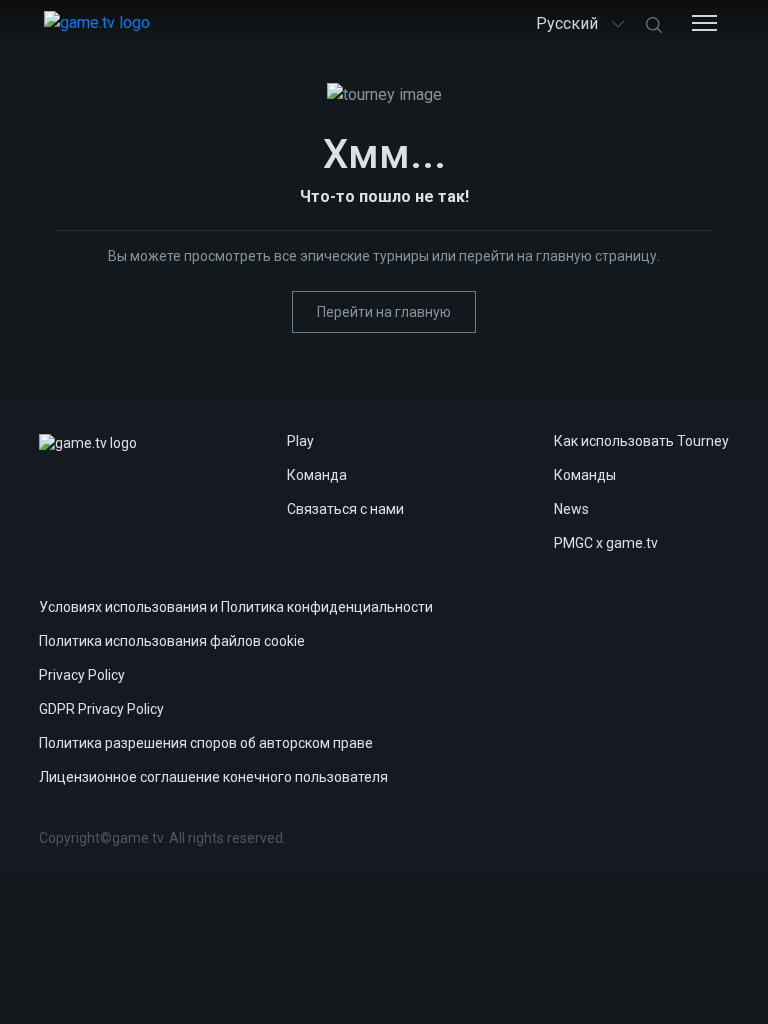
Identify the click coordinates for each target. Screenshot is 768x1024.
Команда (317, 475)
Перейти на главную (384, 312)
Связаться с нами (345, 509)
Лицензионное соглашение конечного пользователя (213, 777)
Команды (585, 475)
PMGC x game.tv (606, 543)
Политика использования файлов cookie (172, 641)
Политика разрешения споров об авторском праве (206, 743)
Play (300, 441)
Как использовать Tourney (641, 441)
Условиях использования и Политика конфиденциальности (236, 607)
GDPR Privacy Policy (101, 709)
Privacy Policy (82, 675)
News (571, 509)
